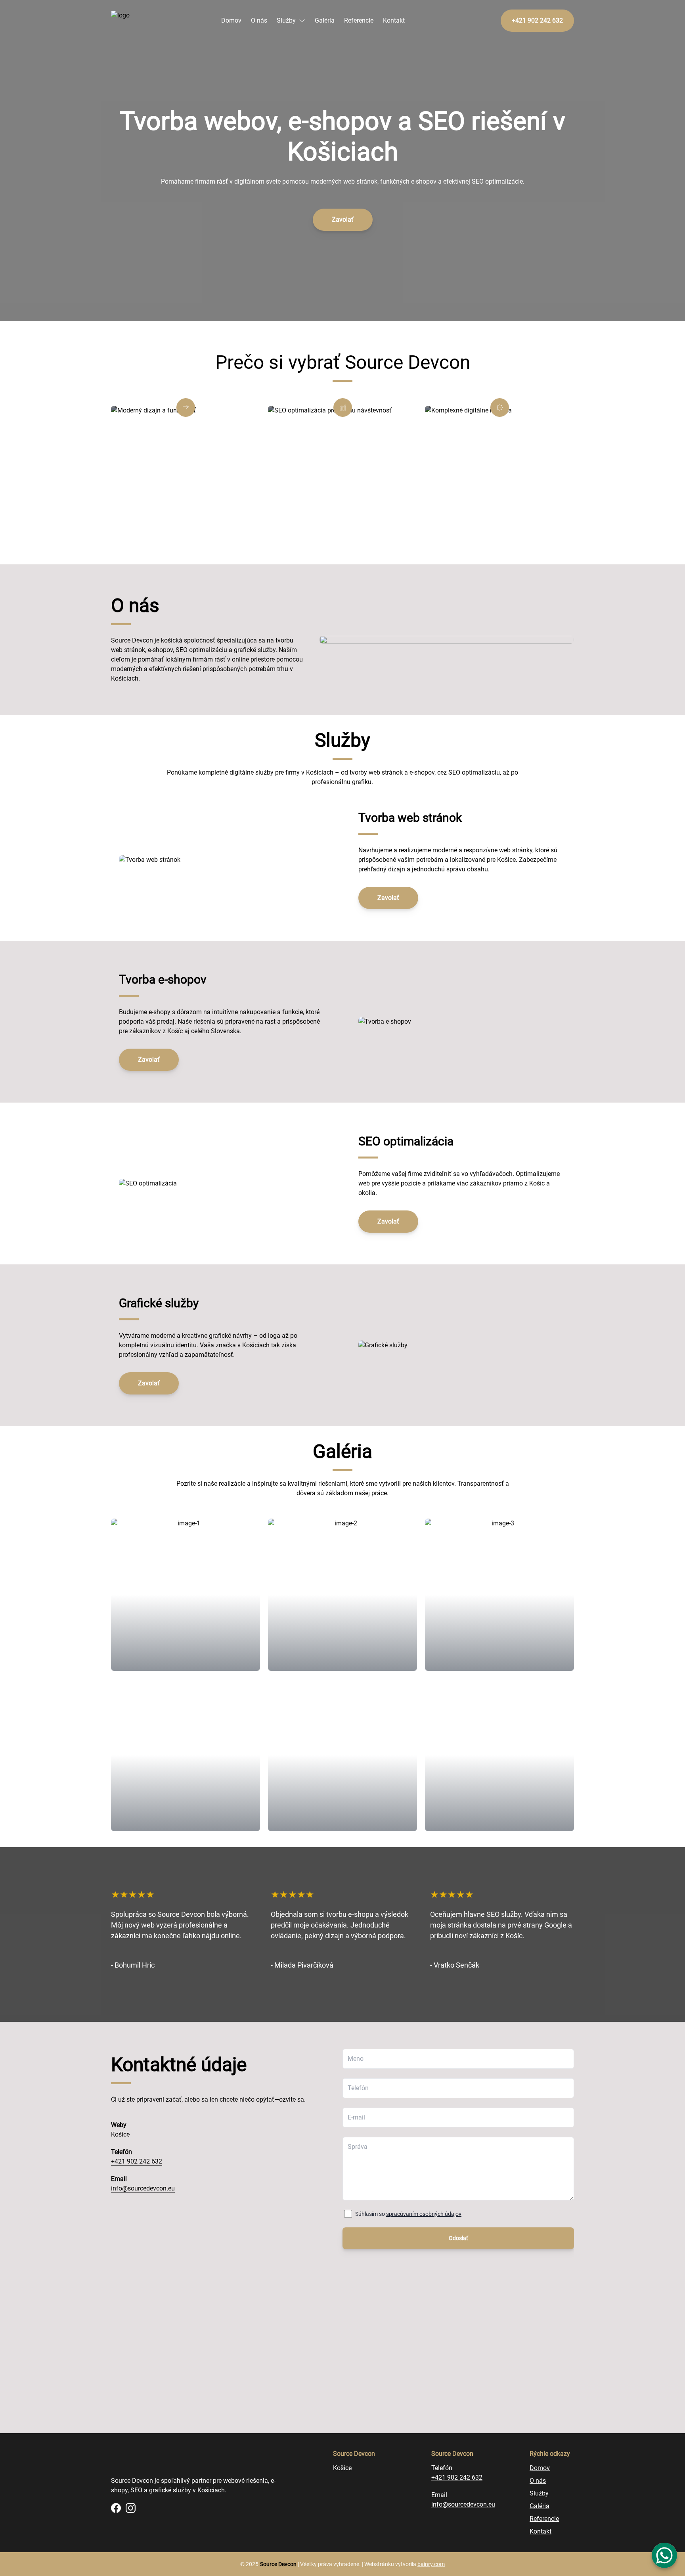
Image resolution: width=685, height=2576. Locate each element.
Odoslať (458, 2238)
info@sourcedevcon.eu (143, 2188)
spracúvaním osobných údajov (424, 2214)
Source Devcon (278, 2564)
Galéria (325, 20)
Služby (286, 20)
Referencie (359, 20)
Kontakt (394, 20)
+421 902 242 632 (137, 2161)
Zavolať (343, 220)
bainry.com (431, 2564)
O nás (259, 20)
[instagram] (131, 2508)
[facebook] (116, 2508)
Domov (231, 20)
